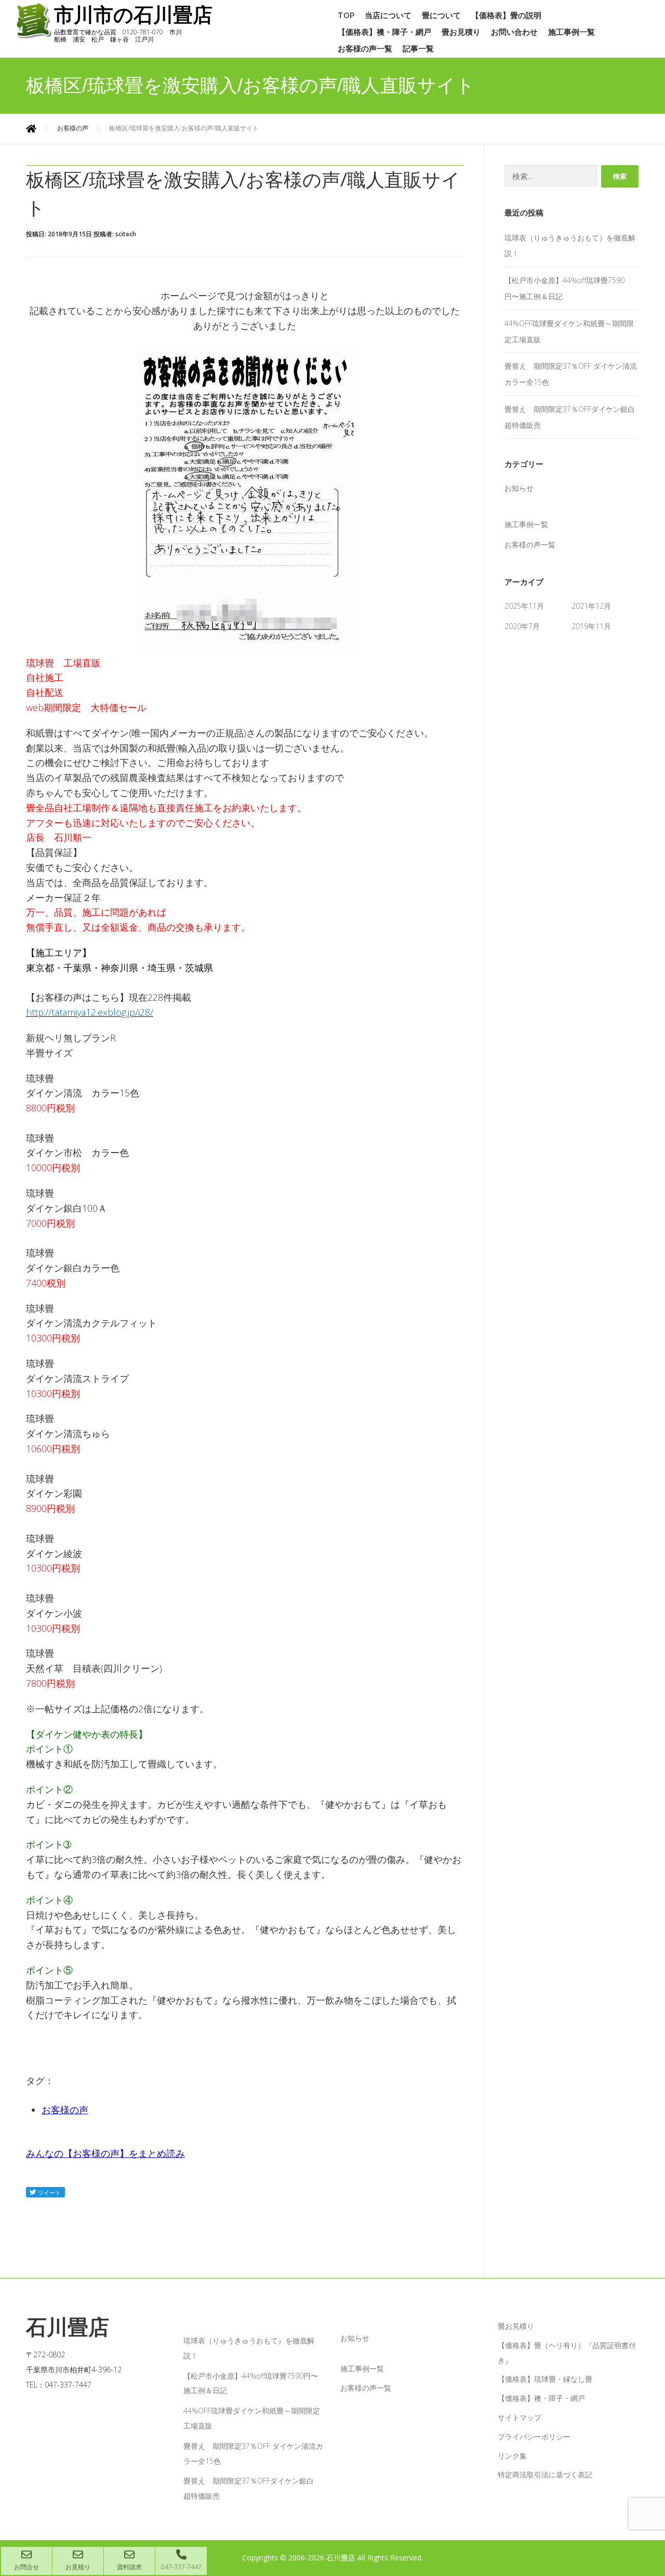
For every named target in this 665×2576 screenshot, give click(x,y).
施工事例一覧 (571, 32)
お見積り (78, 2567)
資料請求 (129, 2567)
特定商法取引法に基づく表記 (545, 2474)
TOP (346, 16)
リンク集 (512, 2456)
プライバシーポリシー (534, 2437)
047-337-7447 (181, 2567)
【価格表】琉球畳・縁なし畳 (545, 2379)
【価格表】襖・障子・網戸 (384, 32)
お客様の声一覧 (365, 49)
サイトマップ (520, 2417)
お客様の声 (65, 2110)
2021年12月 (591, 606)
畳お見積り (461, 32)
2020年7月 (522, 626)
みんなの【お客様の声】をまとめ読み (105, 2153)
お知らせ (519, 488)
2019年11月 (591, 626)
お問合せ (26, 2567)
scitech (126, 234)
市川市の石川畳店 (133, 15)
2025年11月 (524, 606)
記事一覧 (418, 49)
